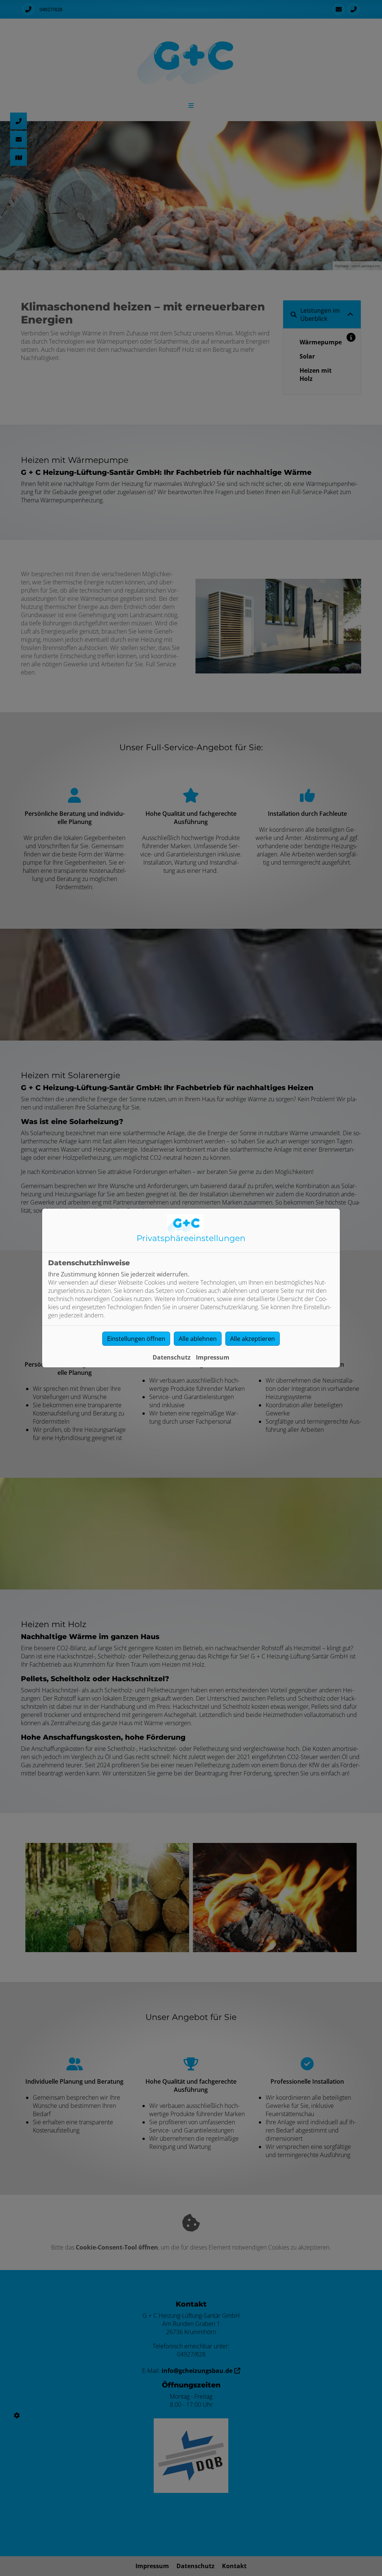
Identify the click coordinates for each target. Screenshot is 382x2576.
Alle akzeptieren (253, 1339)
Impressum (213, 1357)
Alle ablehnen (198, 1339)
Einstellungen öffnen (136, 1339)
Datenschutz (172, 1357)
